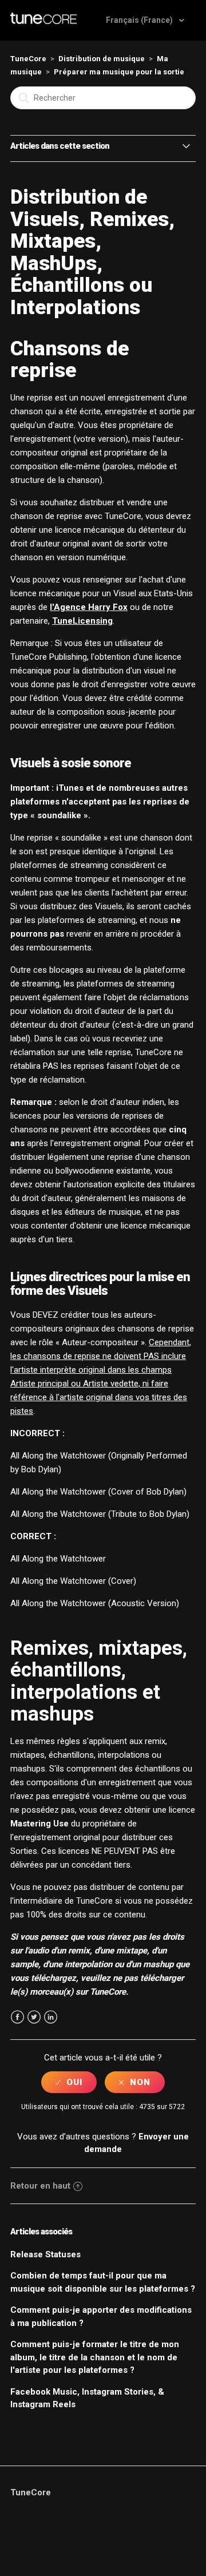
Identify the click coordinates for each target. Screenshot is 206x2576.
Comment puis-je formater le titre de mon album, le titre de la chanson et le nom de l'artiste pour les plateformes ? (95, 2357)
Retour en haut (40, 2186)
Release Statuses (45, 2254)
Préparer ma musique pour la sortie (119, 72)
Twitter (34, 2017)
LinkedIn (51, 2017)
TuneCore (28, 59)
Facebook (17, 2017)
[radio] (69, 2082)
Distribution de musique (102, 59)
